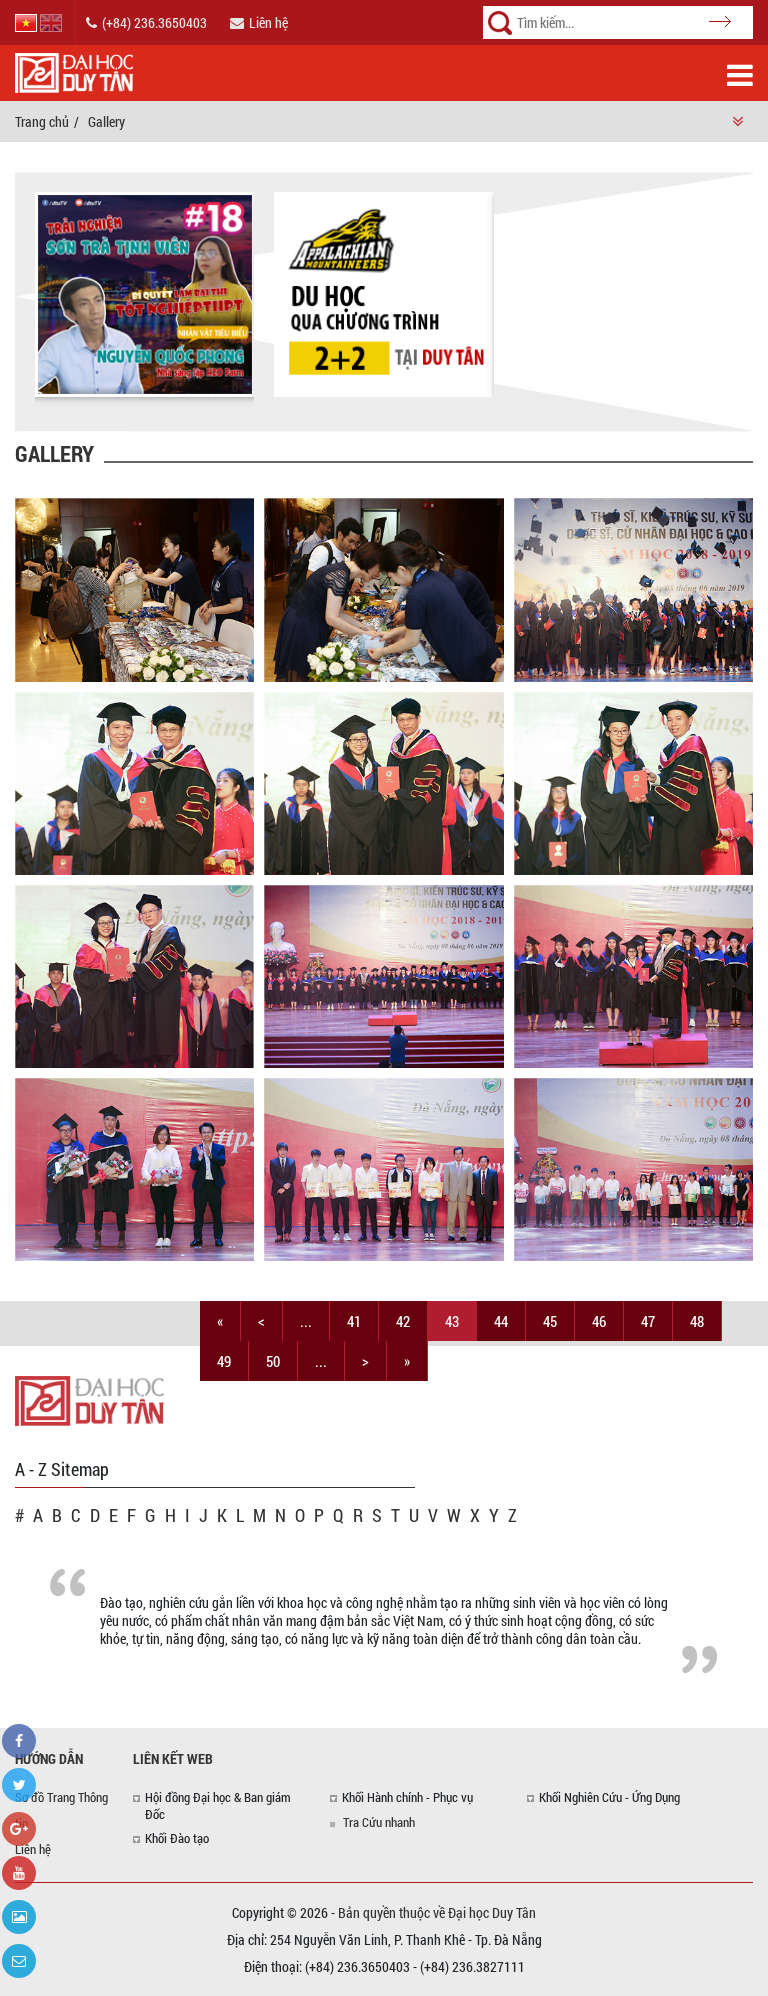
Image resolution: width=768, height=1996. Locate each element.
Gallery (106, 121)
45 (550, 1321)
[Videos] (19, 1873)
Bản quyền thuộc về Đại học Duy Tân (437, 1912)
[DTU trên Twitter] (19, 1785)
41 (354, 1321)
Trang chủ (42, 121)
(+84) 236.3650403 (154, 22)
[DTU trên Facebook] (19, 1741)
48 (697, 1321)
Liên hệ (268, 22)
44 (501, 1321)
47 (648, 1321)
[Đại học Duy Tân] (89, 1399)
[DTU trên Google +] (19, 1829)
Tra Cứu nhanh (379, 1822)
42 (403, 1321)
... (306, 1321)
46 (599, 1321)
